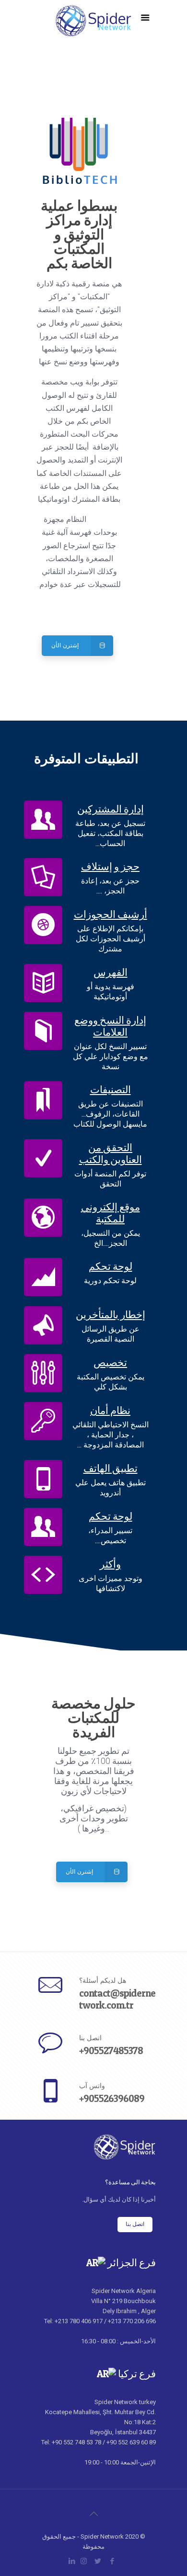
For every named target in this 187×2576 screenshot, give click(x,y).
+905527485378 (111, 2051)
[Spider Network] (93, 29)
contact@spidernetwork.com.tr (117, 1999)
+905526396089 (112, 2098)
